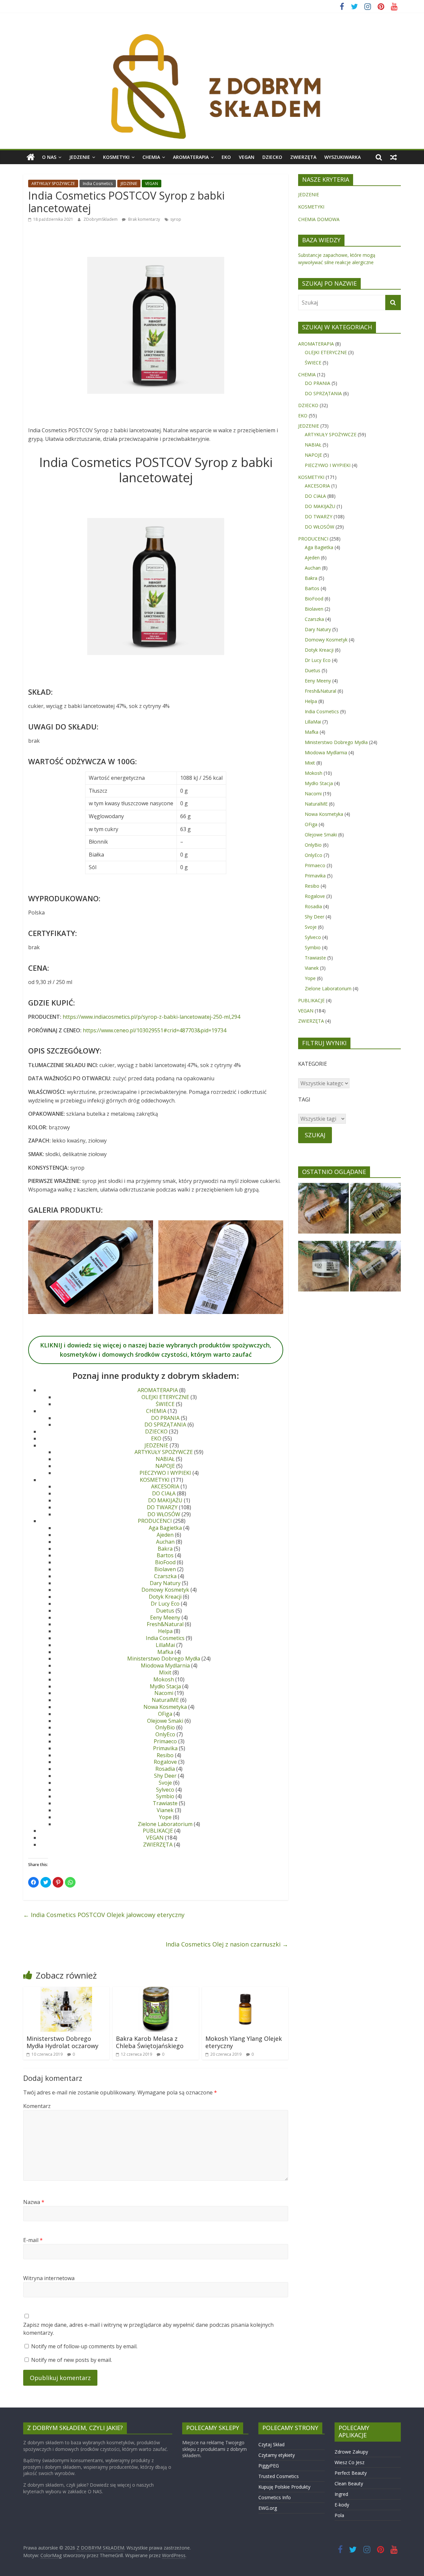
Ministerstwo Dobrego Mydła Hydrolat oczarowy (62, 2042)
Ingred (341, 2494)
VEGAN (247, 157)
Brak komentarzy (144, 219)
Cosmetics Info (275, 2497)
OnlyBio (165, 1727)
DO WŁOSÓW (164, 1514)
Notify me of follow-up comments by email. (84, 2346)
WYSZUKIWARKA (343, 157)
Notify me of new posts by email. (72, 2360)
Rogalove (165, 1762)
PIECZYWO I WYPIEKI (165, 1473)
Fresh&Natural (165, 1624)
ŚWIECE (165, 1404)
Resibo (165, 1755)
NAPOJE (165, 1466)
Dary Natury (165, 1583)
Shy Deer (165, 1776)
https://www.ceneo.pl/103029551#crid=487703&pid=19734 (155, 1030)
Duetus (165, 1611)
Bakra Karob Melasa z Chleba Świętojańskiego (150, 2042)
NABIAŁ (165, 1459)
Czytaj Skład (271, 2444)
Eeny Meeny (165, 1617)
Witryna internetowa (49, 2278)
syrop (176, 219)
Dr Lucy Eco (165, 1604)
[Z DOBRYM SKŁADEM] (212, 31)
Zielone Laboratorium (165, 1824)
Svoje (165, 1783)
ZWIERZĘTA (303, 157)
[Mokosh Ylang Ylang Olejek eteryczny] (245, 1991)
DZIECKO (272, 157)
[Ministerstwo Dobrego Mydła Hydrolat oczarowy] (66, 1991)
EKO (226, 157)
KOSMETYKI (116, 157)
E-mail (33, 2240)
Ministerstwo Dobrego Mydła (164, 1659)
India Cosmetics (98, 184)
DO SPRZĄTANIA (165, 1425)
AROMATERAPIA (191, 157)
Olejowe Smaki (165, 1721)
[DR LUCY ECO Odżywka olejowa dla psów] (375, 1211)
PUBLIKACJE (158, 1831)
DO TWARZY (162, 1507)
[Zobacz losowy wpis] (394, 157)
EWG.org (268, 2508)
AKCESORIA (165, 1486)
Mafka (165, 1652)
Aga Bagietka (165, 1528)
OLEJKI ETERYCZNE (165, 1397)
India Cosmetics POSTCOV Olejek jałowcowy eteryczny (104, 1915)
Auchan (165, 1542)
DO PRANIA (165, 1418)
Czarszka (165, 1576)
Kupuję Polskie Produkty (284, 2487)
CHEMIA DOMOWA (319, 219)
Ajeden (165, 1535)
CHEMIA (151, 157)
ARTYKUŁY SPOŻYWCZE (53, 184)
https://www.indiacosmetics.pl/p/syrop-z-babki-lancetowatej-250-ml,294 (151, 1017)
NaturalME (165, 1700)
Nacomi (164, 1693)
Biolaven (165, 1569)
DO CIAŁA (164, 1493)
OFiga (165, 1714)
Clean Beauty (349, 2483)
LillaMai (165, 1645)
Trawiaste (165, 1803)
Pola (339, 2515)
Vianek (165, 1810)
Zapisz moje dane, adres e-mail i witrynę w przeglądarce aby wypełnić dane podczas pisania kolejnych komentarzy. (148, 2329)
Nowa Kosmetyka (165, 1707)
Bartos (165, 1555)
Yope (165, 1817)
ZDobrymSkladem (101, 219)
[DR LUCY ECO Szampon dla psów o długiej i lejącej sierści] (323, 1211)
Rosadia (165, 1769)
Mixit (165, 1672)
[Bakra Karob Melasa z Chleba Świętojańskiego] (156, 1991)
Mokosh (164, 1679)
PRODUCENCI (155, 1521)
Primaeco (165, 1741)
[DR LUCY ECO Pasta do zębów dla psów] (375, 1269)
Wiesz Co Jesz (349, 2462)
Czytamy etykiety (277, 2455)
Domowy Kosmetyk (165, 1590)
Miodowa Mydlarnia (165, 1665)
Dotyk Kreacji (165, 1597)
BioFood (165, 1562)
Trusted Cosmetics (279, 2476)
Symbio (165, 1796)
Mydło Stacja (165, 1686)
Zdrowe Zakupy (351, 2452)
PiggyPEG (269, 2466)
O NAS (49, 157)
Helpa (165, 1631)
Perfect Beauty (351, 2473)
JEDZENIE (80, 157)
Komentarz (37, 2106)
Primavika (165, 1748)
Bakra (165, 1549)
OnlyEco (165, 1734)
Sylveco (165, 1790)
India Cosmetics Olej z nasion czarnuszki (227, 1944)
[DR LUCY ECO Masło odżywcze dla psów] (323, 1269)
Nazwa (34, 2202)
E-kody (342, 2505)
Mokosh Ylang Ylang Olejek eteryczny (244, 2042)
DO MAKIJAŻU (165, 1500)
